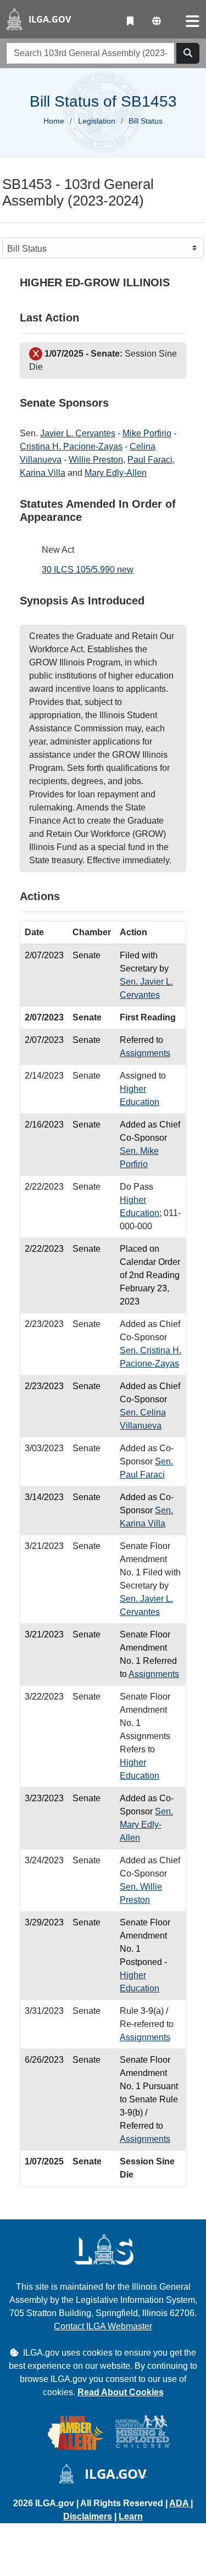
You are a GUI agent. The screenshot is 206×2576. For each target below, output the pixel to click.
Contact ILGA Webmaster (103, 2326)
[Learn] (130, 21)
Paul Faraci (150, 460)
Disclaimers (88, 2516)
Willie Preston (96, 460)
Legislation (97, 121)
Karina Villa (43, 473)
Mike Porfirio (147, 433)
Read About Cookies (121, 2392)
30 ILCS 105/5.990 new (88, 570)
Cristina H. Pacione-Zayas (71, 446)
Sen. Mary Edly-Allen (146, 1825)
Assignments (145, 1053)
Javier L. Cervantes (78, 433)
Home (54, 121)
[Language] (157, 21)
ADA (180, 2503)
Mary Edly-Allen (116, 473)
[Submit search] (188, 53)
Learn (131, 2516)
